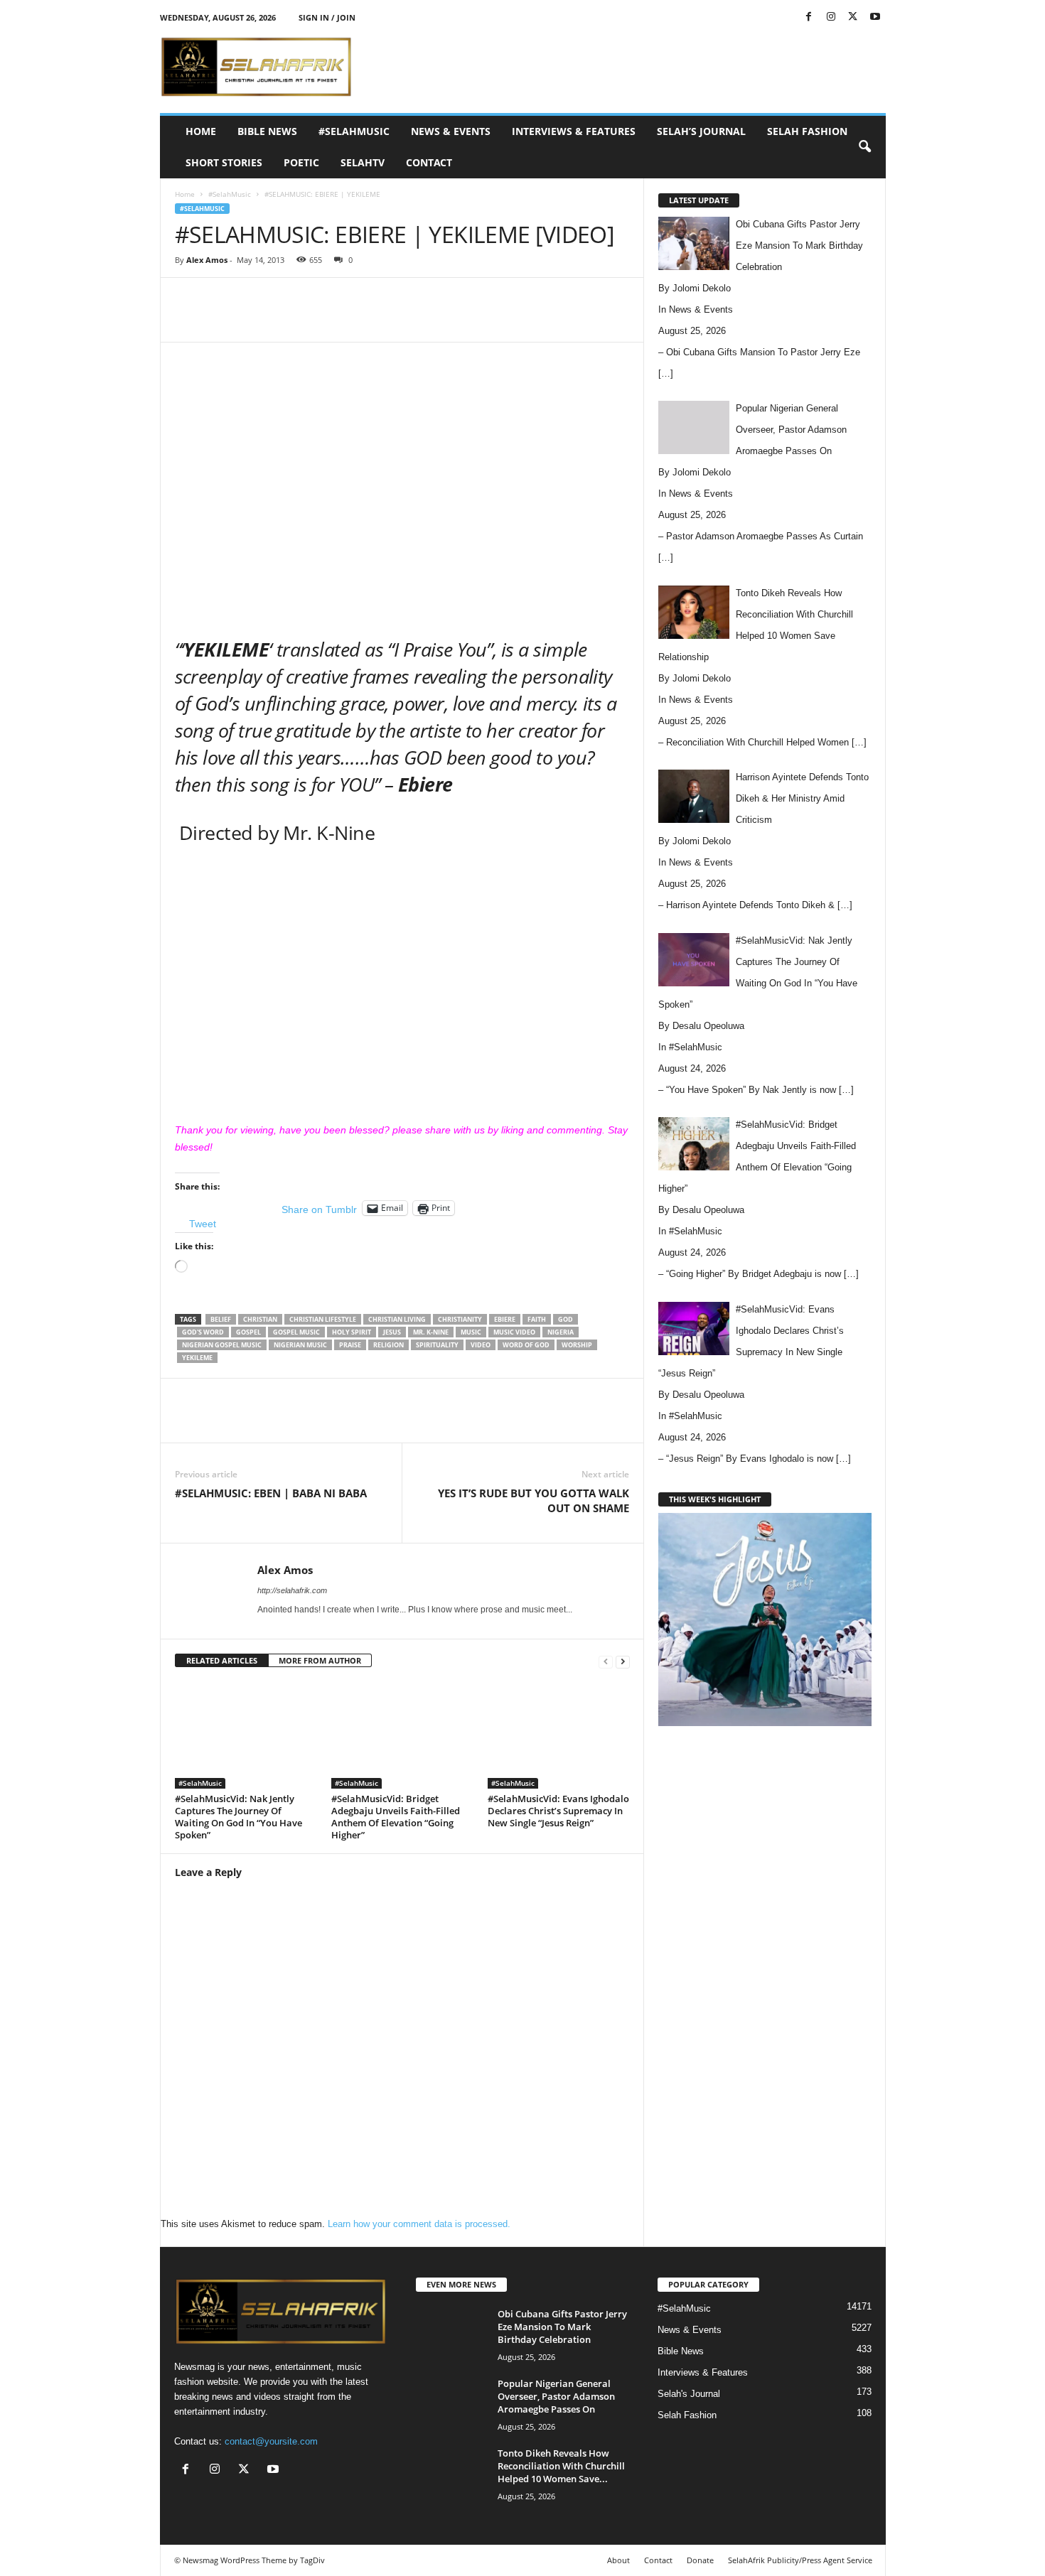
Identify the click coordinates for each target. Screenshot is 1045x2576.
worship (577, 1345)
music (471, 1332)
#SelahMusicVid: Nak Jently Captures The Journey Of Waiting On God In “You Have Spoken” (239, 1817)
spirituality (437, 1345)
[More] (503, 320)
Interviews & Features (574, 131)
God (566, 1319)
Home (201, 131)
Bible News (267, 131)
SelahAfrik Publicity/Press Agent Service (800, 2560)
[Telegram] (469, 320)
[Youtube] (875, 17)
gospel (248, 1332)
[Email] (436, 320)
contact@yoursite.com (271, 2441)
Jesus (392, 1332)
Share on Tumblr (319, 1209)
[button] (864, 147)
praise (350, 1345)
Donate (700, 2560)
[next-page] (623, 1661)
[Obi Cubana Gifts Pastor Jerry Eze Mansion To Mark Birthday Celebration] (451, 2334)
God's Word (203, 1332)
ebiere (505, 1319)
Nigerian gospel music (222, 1345)
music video (514, 1332)
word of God (526, 1345)
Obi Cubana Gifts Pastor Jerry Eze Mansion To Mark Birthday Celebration (562, 2327)
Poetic (301, 162)
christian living (397, 1319)
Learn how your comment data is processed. (419, 2224)
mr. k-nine (431, 1332)
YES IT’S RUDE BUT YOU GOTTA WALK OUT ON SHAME (534, 1500)
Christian (260, 1319)
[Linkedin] (404, 320)
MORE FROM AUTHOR (320, 1660)
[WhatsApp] (371, 320)
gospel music (296, 1332)
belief (221, 1319)
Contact (429, 162)
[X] (853, 17)
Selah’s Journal (701, 131)
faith (537, 1319)
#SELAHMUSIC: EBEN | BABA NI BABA (271, 1493)
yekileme (197, 1358)
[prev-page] (606, 1661)
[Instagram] (831, 17)
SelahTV (363, 162)
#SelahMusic (354, 131)
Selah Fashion (807, 131)
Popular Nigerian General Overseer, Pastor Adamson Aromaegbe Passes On (556, 2396)
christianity (460, 1319)
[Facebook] (809, 17)
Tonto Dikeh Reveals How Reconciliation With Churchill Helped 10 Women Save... (561, 2466)
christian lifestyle (323, 1319)
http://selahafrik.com (292, 1590)
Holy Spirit (352, 1332)
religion (388, 1345)
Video (481, 1345)
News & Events (451, 131)
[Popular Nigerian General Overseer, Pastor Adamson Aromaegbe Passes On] (451, 2404)
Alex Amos (207, 260)
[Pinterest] (338, 320)
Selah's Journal (689, 2394)
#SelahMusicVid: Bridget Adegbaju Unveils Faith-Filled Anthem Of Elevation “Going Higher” (396, 1817)
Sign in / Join (327, 17)
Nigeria (561, 1332)
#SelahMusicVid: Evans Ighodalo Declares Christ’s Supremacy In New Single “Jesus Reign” (558, 1811)
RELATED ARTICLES (222, 1660)
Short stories (224, 162)
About (618, 2560)
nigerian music (300, 1345)
